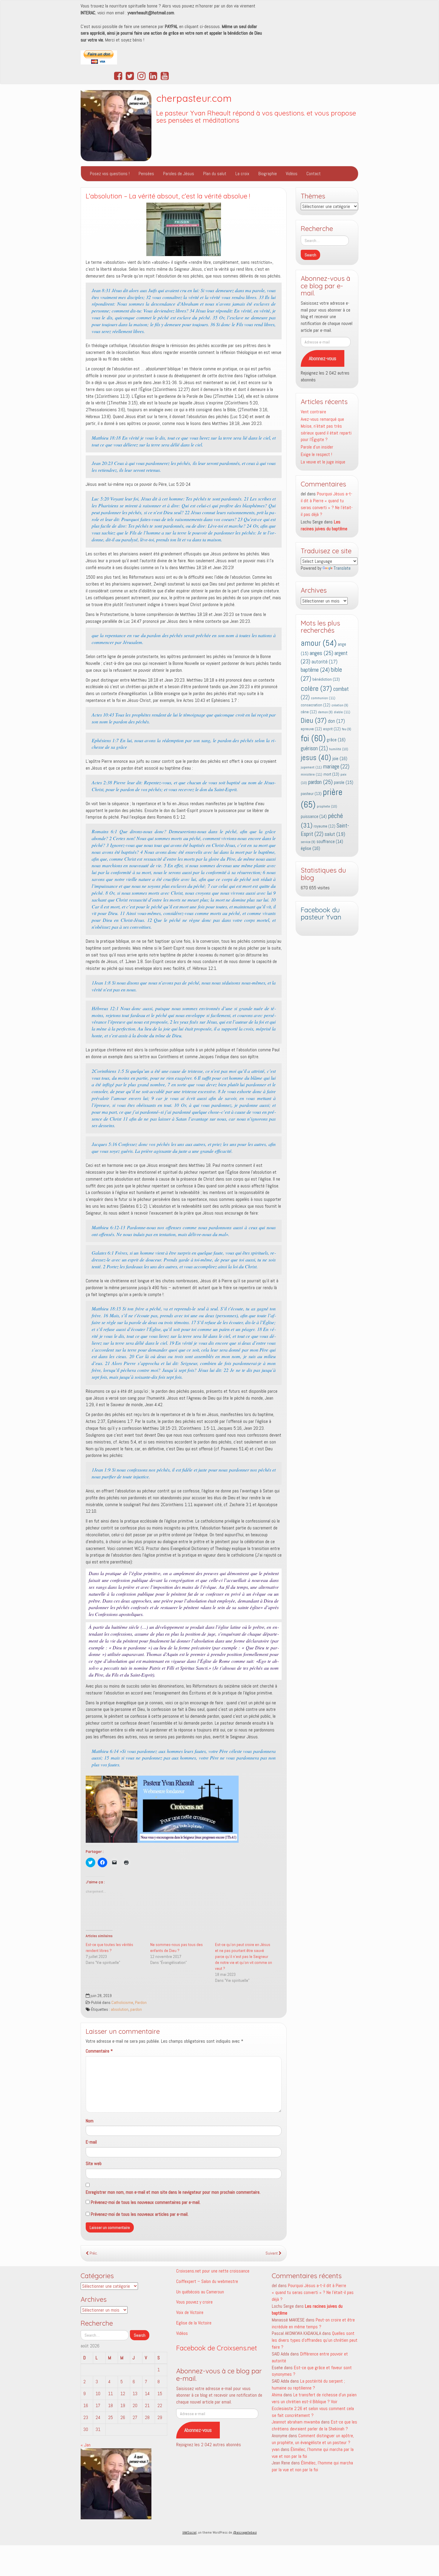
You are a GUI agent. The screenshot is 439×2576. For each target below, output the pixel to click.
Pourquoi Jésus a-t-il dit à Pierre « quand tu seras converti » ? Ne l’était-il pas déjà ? (327, 504)
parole (344, 782)
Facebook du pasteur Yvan (321, 914)
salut (335, 834)
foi (313, 738)
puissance (314, 816)
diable (342, 712)
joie (340, 758)
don (336, 721)
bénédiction (326, 679)
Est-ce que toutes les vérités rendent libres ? (109, 1948)
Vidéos (292, 174)
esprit (332, 729)
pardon (136, 2009)
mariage (336, 767)
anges (321, 653)
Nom (90, 2121)
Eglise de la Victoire (194, 2323)
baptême (315, 670)
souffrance (330, 842)
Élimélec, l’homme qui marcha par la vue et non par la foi (312, 2466)
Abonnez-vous (323, 358)
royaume (324, 826)
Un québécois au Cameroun (200, 2292)
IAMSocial (189, 2532)
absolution (120, 2009)
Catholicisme (122, 2003)
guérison (314, 748)
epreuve (311, 729)
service (308, 842)
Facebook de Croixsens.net (217, 2348)
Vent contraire (313, 412)
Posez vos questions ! (110, 174)
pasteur (311, 794)
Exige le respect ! (316, 454)
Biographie (268, 174)
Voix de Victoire (190, 2312)
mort (331, 774)
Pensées (146, 174)
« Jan (86, 2445)
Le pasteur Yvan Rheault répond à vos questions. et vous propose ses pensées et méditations (256, 117)
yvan (276, 2449)
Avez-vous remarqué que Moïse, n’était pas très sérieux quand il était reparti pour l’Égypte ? (326, 429)
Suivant (272, 2253)
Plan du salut (215, 174)
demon (325, 712)
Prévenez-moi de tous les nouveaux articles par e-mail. (140, 2214)
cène (309, 712)
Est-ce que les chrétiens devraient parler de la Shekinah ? (314, 2425)
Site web (94, 2163)
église (310, 848)
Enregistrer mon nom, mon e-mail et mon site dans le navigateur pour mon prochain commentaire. (173, 2192)
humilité (339, 749)
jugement (311, 767)
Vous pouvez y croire (194, 2302)
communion (323, 698)
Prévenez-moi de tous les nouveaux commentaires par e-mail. (146, 2202)
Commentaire (99, 2051)
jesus (316, 758)
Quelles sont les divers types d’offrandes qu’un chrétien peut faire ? (315, 2340)
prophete (327, 806)
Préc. (93, 2253)
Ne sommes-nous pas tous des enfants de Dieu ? (176, 1948)
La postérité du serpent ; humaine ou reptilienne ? (308, 2384)
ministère (311, 774)
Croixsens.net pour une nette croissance (213, 2271)
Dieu (314, 720)
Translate (342, 568)
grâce (336, 740)
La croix (242, 174)
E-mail (91, 2142)
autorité (324, 662)
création (340, 705)
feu (347, 729)
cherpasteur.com (194, 98)
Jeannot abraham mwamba (296, 2422)
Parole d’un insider (317, 447)
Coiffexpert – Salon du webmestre (207, 2281)
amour (319, 643)
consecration (316, 705)
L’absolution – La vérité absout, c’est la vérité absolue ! (168, 196)
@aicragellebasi (245, 2532)
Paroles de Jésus (179, 174)
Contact (314, 174)
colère (316, 688)
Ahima (277, 2395)
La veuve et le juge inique (323, 462)
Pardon (141, 2003)
